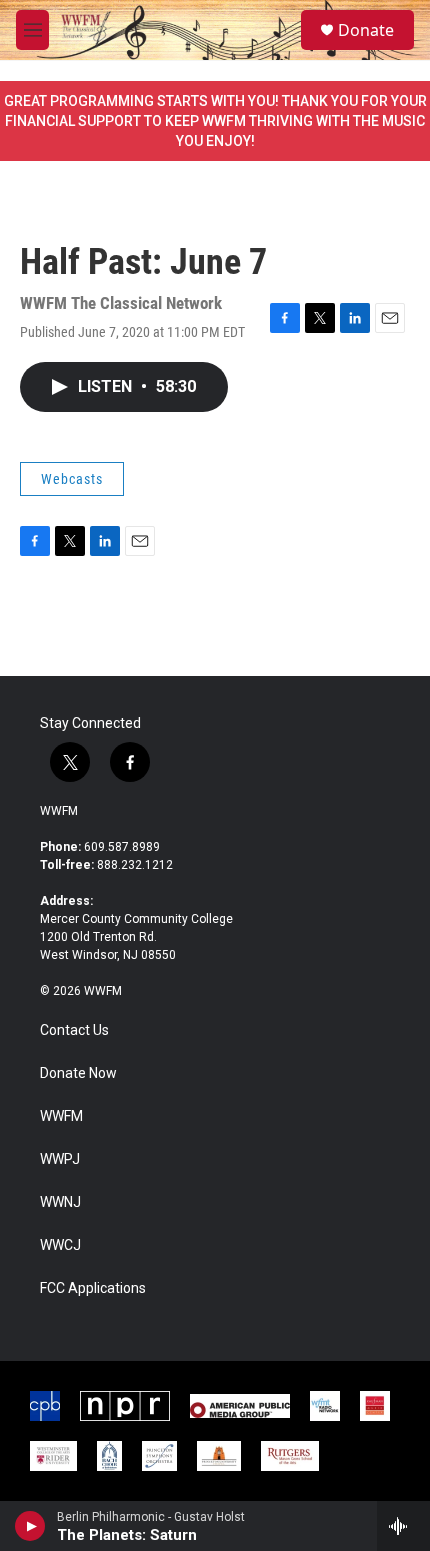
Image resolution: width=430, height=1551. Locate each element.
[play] (30, 1526)
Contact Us (74, 1030)
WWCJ (60, 1245)
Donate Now (78, 1073)
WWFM (59, 811)
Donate (366, 30)
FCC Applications (93, 1288)
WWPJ (60, 1159)
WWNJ (60, 1202)
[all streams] (403, 1526)
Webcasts (72, 479)
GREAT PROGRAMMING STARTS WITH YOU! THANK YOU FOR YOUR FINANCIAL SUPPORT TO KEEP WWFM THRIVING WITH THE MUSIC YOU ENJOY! (215, 121)
